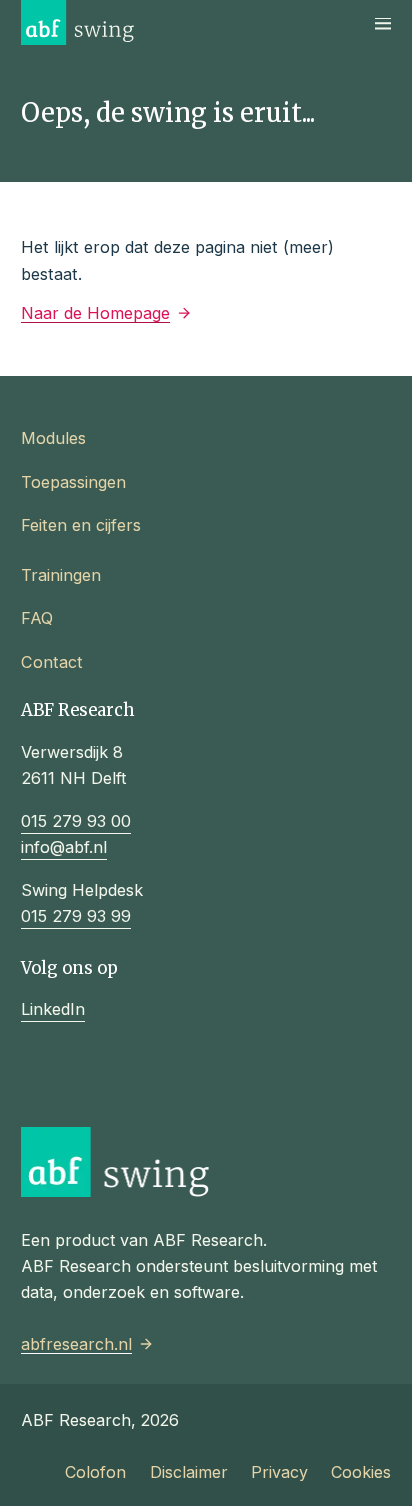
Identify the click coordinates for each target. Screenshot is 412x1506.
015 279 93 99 (76, 916)
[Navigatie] (383, 22)
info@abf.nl (64, 847)
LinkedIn (53, 1009)
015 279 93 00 (76, 821)
